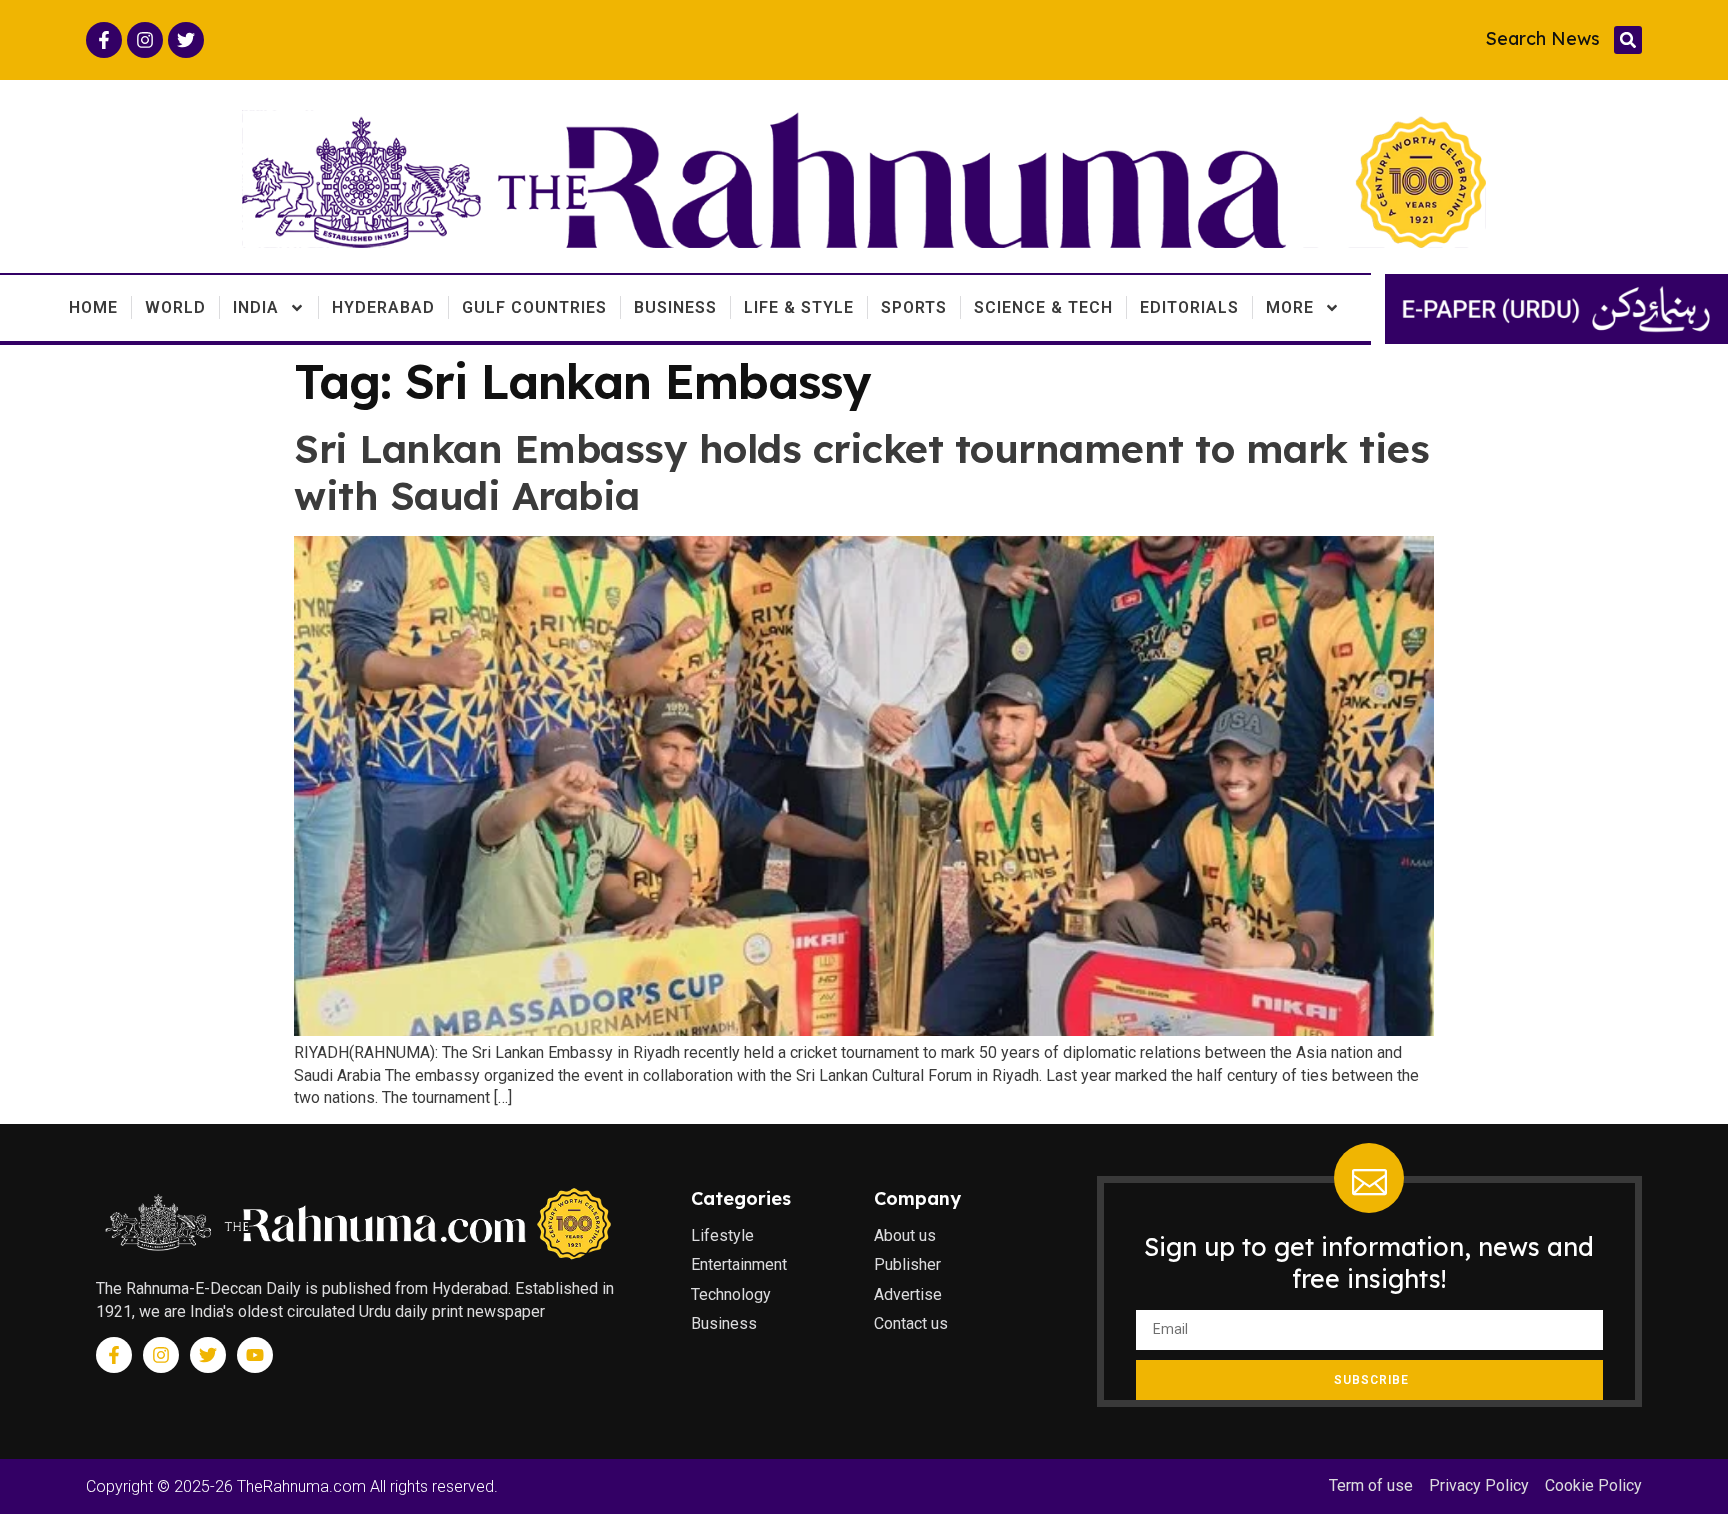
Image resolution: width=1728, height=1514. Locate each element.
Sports (914, 307)
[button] (1628, 40)
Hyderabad (383, 307)
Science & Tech (1043, 307)
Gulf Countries (534, 307)
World (175, 307)
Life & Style (799, 307)
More (1290, 307)
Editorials (1189, 307)
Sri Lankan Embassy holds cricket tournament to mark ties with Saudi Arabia (861, 472)
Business (675, 307)
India (256, 307)
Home (93, 307)
